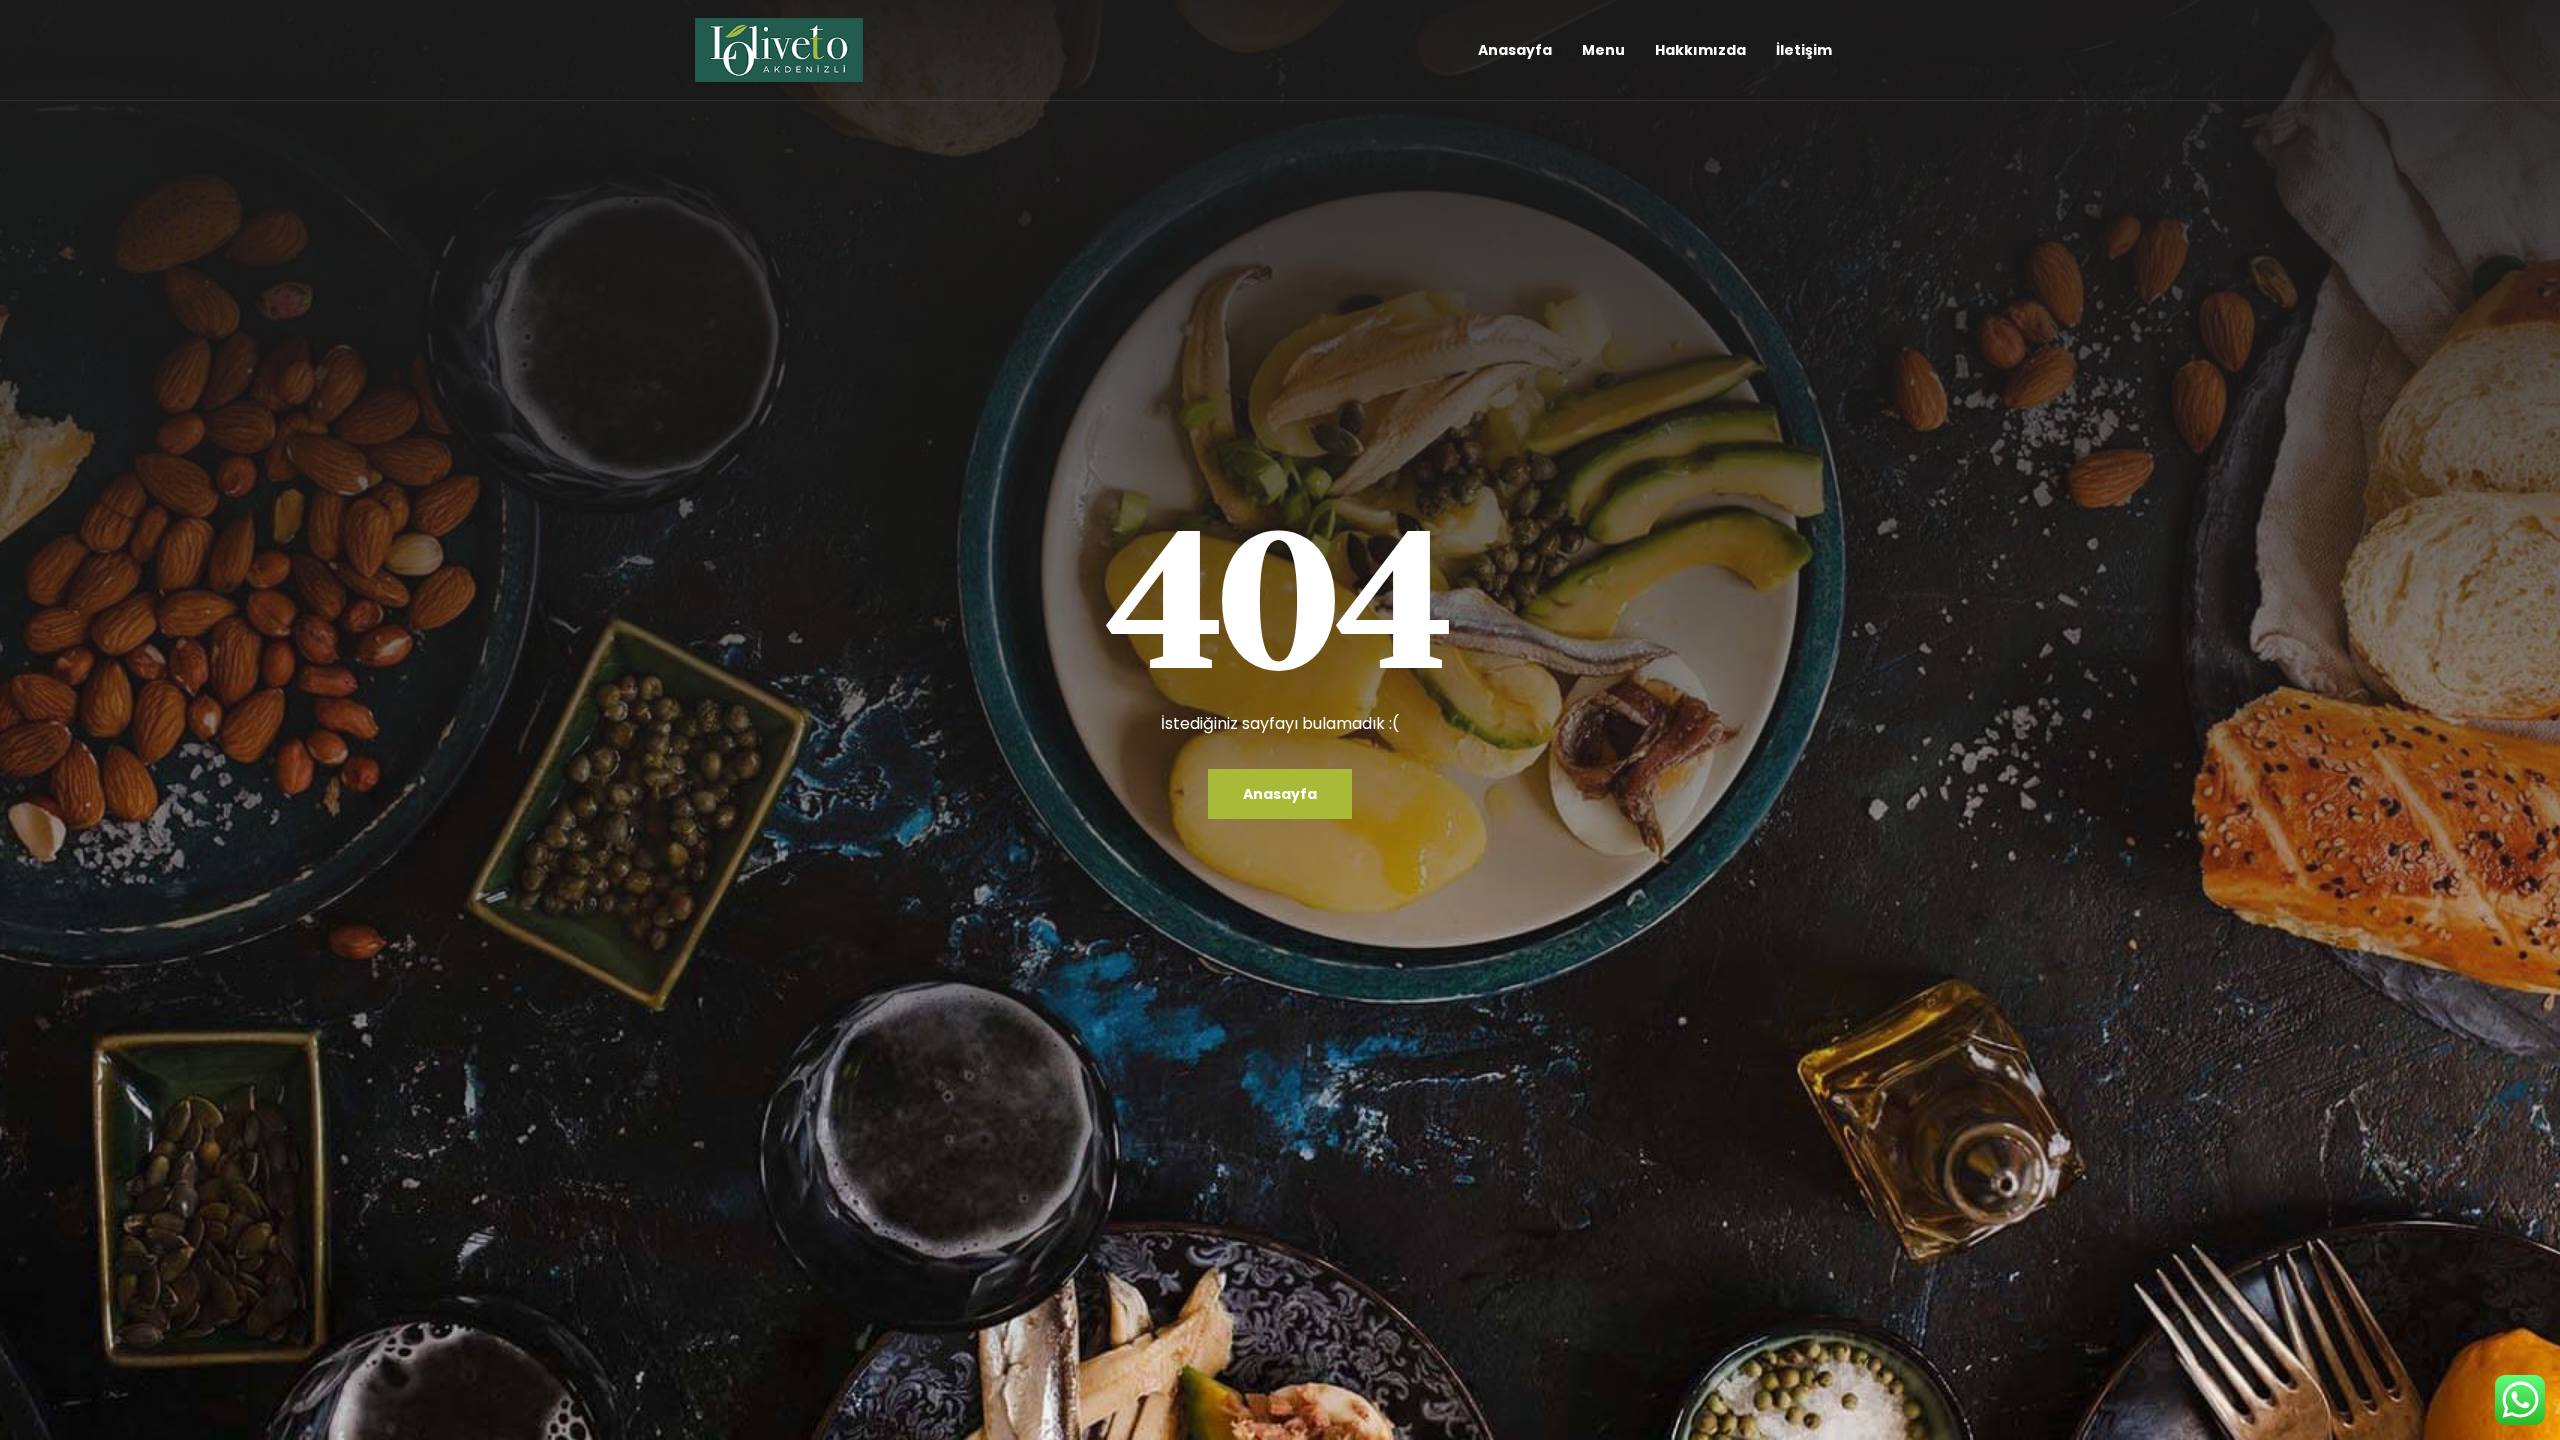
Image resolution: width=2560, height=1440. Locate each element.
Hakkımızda (1700, 50)
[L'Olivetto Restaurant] (779, 50)
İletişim (1804, 50)
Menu (1603, 50)
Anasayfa (1515, 50)
